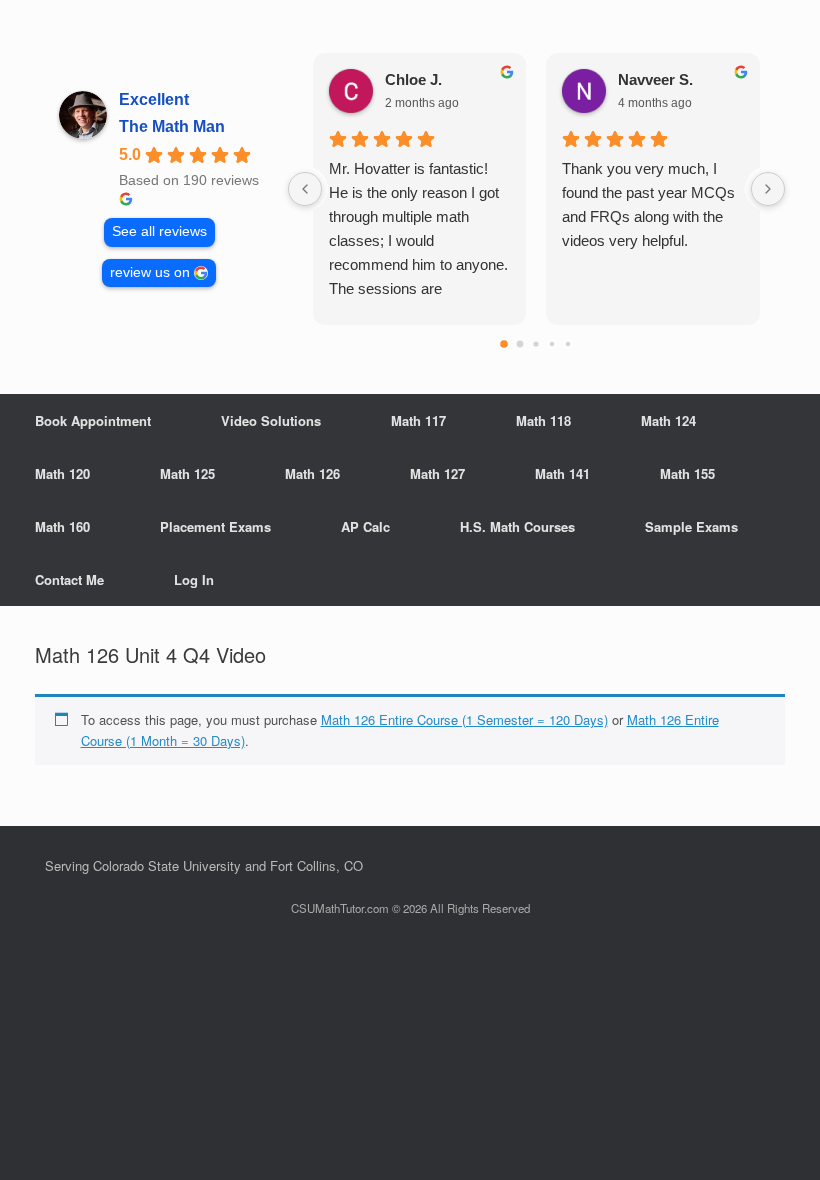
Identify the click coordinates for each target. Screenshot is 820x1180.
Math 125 (187, 473)
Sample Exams (691, 526)
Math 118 (543, 420)
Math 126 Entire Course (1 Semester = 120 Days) (464, 719)
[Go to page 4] (568, 344)
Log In (194, 579)
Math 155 (687, 473)
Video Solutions (271, 420)
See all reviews (159, 231)
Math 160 (62, 526)
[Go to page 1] (520, 344)
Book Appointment (93, 420)
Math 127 (437, 473)
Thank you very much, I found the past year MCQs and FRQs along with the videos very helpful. (648, 204)
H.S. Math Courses (517, 526)
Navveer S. (655, 79)
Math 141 (562, 473)
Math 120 (62, 473)
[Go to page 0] (505, 344)
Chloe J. (413, 79)
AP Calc (365, 526)
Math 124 (668, 420)
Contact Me (69, 579)
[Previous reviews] (305, 189)
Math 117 (418, 420)
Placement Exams (215, 526)
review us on (150, 272)
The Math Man (172, 126)
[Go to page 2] (536, 343)
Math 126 (312, 473)
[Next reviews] (768, 189)
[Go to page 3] (552, 344)
